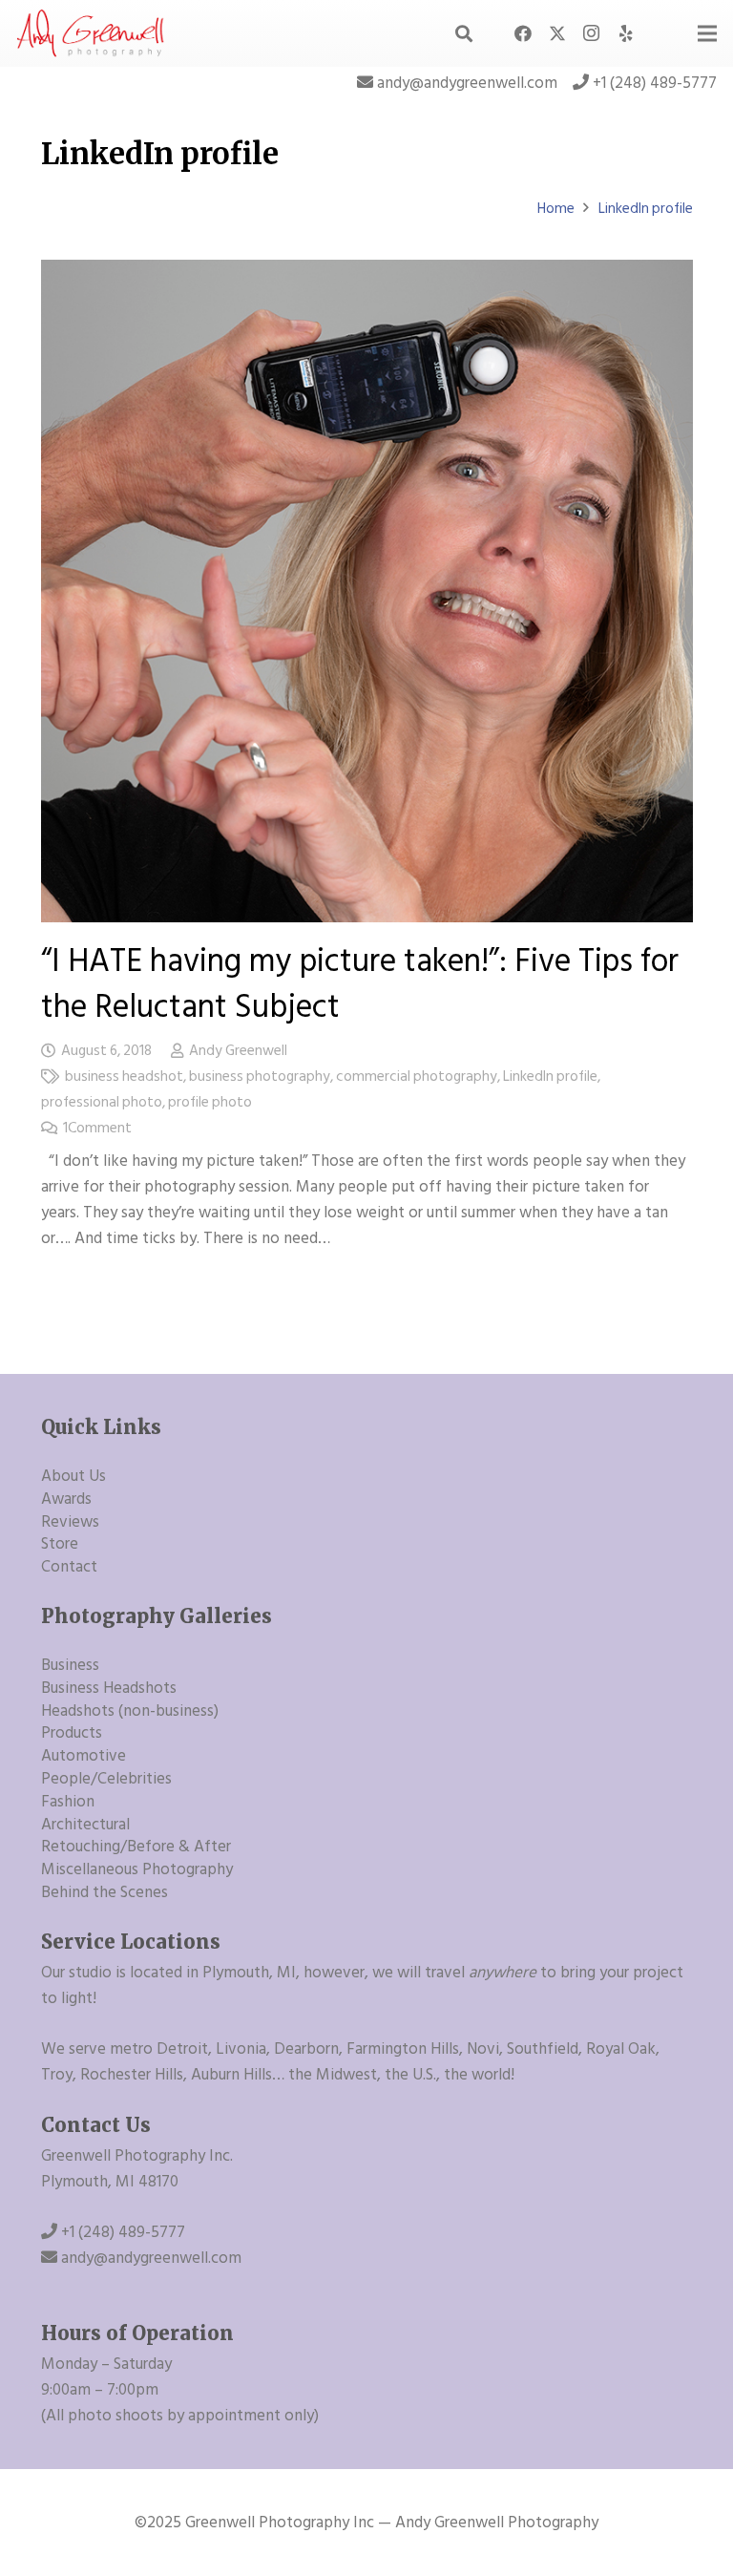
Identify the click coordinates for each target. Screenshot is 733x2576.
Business (70, 1665)
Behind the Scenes (105, 1892)
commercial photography (417, 1077)
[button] (464, 33)
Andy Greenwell (238, 1051)
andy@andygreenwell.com (467, 83)
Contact (69, 1567)
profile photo (210, 1102)
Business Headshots (109, 1688)
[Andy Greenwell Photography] (91, 33)
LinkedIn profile (550, 1077)
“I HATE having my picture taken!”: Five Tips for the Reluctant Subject (360, 984)
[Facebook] (523, 33)
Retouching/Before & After (136, 1847)
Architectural (85, 1825)
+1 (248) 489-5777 (655, 83)
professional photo (102, 1102)
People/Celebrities (106, 1779)
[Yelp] (626, 33)
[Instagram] (592, 33)
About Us (73, 1476)
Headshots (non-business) (130, 1711)
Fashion (68, 1802)
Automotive (84, 1756)
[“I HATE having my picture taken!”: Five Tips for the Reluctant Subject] (367, 272)
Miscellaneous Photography (137, 1869)
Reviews (70, 1522)
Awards (66, 1499)
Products (72, 1733)
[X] (557, 33)
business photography (260, 1077)
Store (60, 1544)
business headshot (124, 1077)
